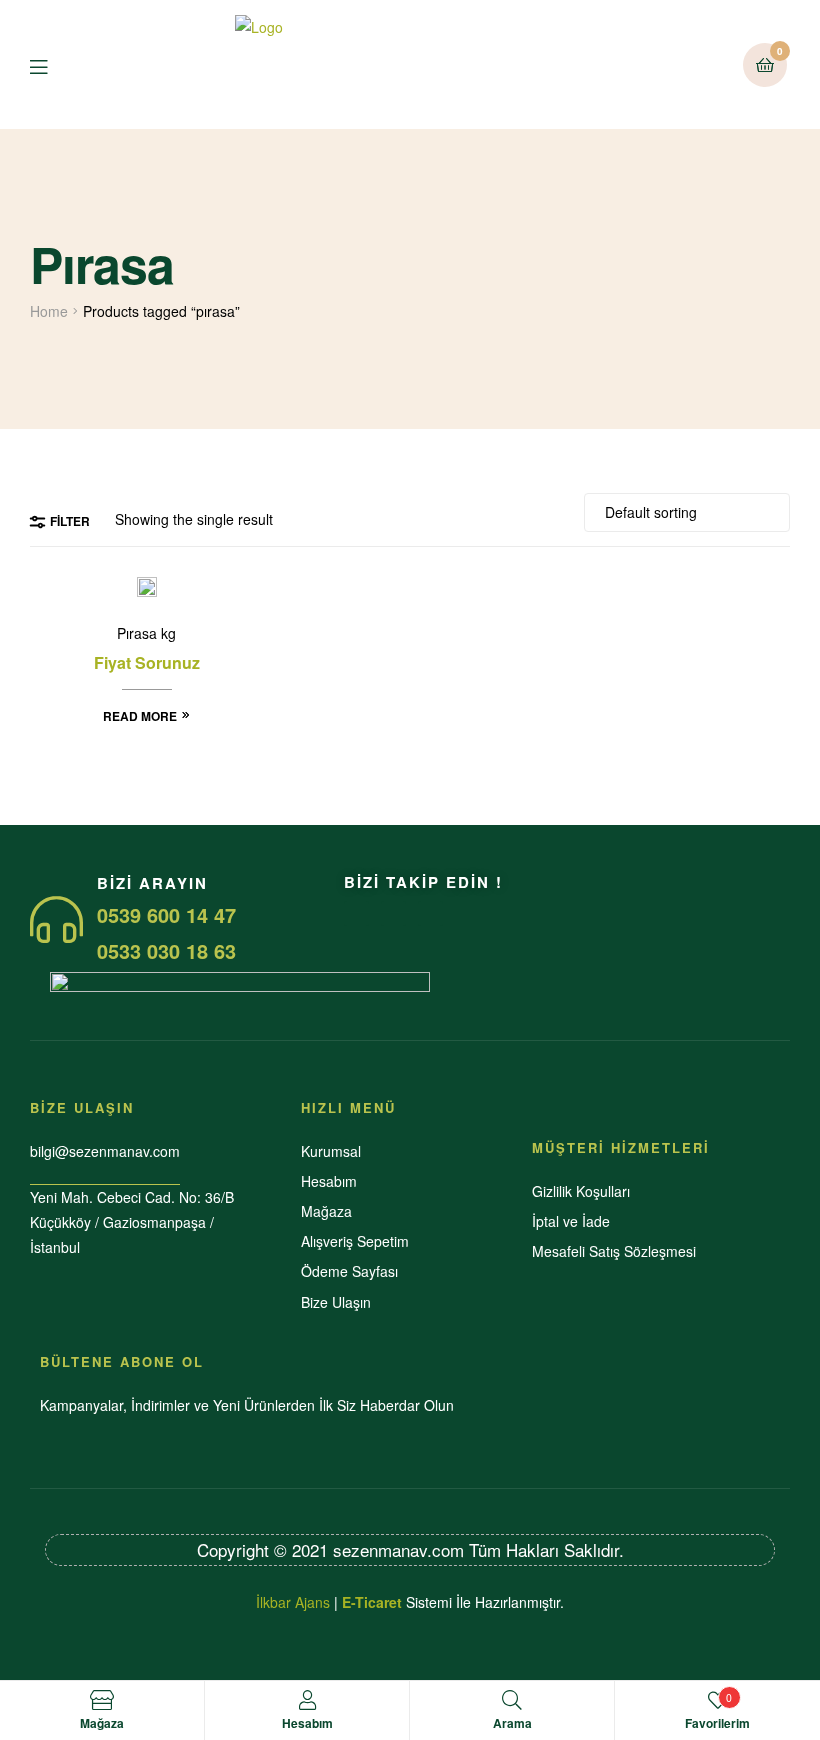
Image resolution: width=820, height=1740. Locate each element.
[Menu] (53, 64)
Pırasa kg (146, 633)
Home (49, 311)
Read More (140, 716)
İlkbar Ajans (293, 1602)
